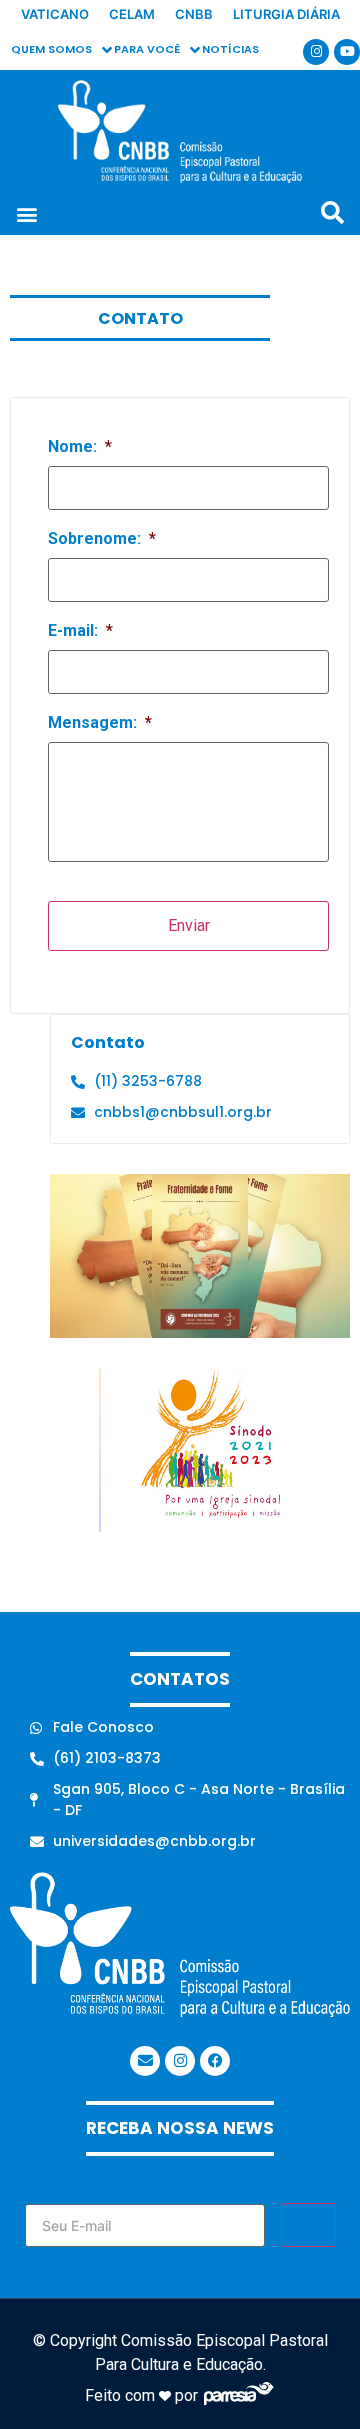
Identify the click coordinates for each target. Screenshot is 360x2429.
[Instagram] (316, 52)
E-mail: (80, 630)
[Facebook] (215, 2061)
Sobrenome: (102, 538)
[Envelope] (145, 2061)
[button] (26, 214)
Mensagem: (100, 722)
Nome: (80, 446)
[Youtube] (347, 52)
